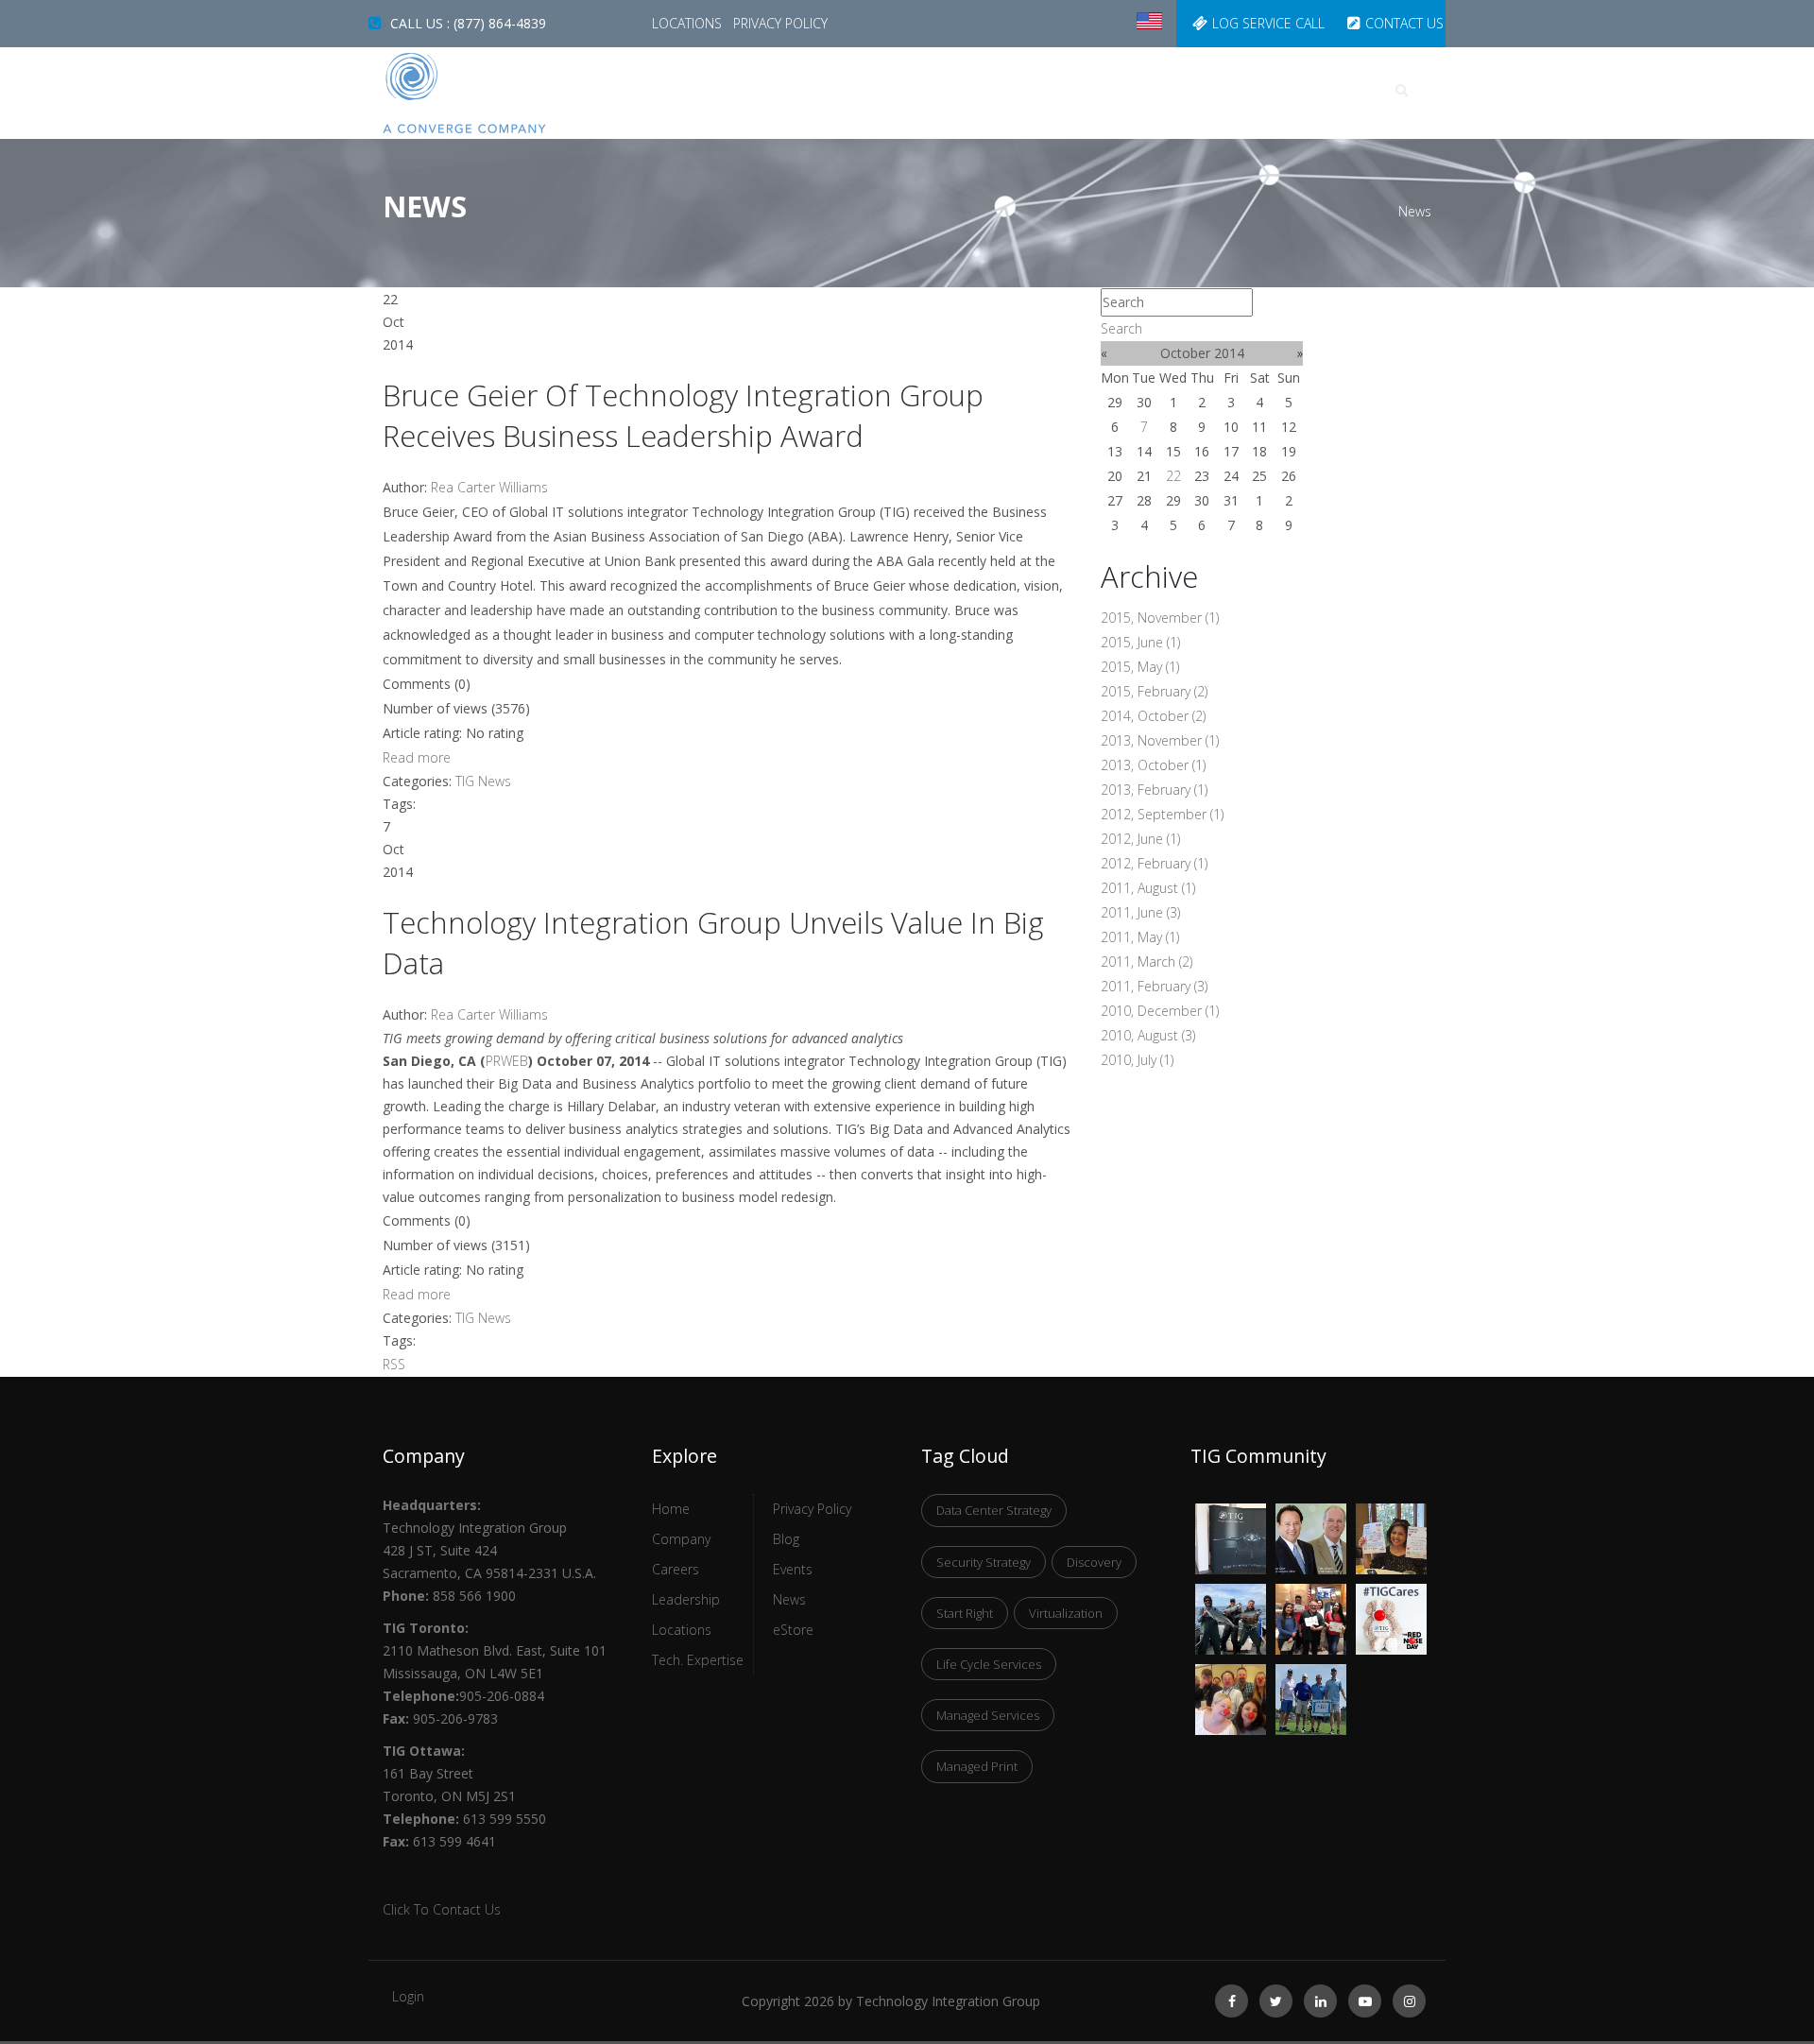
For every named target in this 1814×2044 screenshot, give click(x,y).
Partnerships (1277, 90)
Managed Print (977, 1766)
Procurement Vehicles (1115, 90)
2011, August (1148, 888)
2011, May (1140, 937)
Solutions (963, 90)
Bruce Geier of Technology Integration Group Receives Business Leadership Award (683, 415)
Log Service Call (1268, 23)
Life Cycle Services (989, 1664)
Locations (689, 23)
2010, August (1148, 1035)
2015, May (1140, 667)
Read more (417, 757)
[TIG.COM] (503, 93)
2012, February (1154, 863)
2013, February (1154, 790)
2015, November (1160, 618)
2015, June (1140, 642)
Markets (863, 90)
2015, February (1154, 691)
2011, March (1147, 962)
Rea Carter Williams (489, 487)
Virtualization (1066, 1613)
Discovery (1094, 1562)
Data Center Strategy (994, 1510)
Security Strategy (984, 1562)
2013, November (1160, 740)
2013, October (1153, 765)
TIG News (483, 781)
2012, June (1140, 839)
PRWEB (507, 1061)
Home (782, 90)
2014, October (1153, 716)
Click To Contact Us (442, 1909)
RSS (394, 1364)
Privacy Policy (780, 23)
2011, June (1140, 912)
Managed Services (988, 1715)
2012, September (1162, 814)
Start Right (965, 1613)
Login (408, 1996)
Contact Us (1404, 23)
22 (1173, 476)
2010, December (1160, 1011)
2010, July (1137, 1060)
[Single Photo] (1231, 1515)
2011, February (1154, 986)
